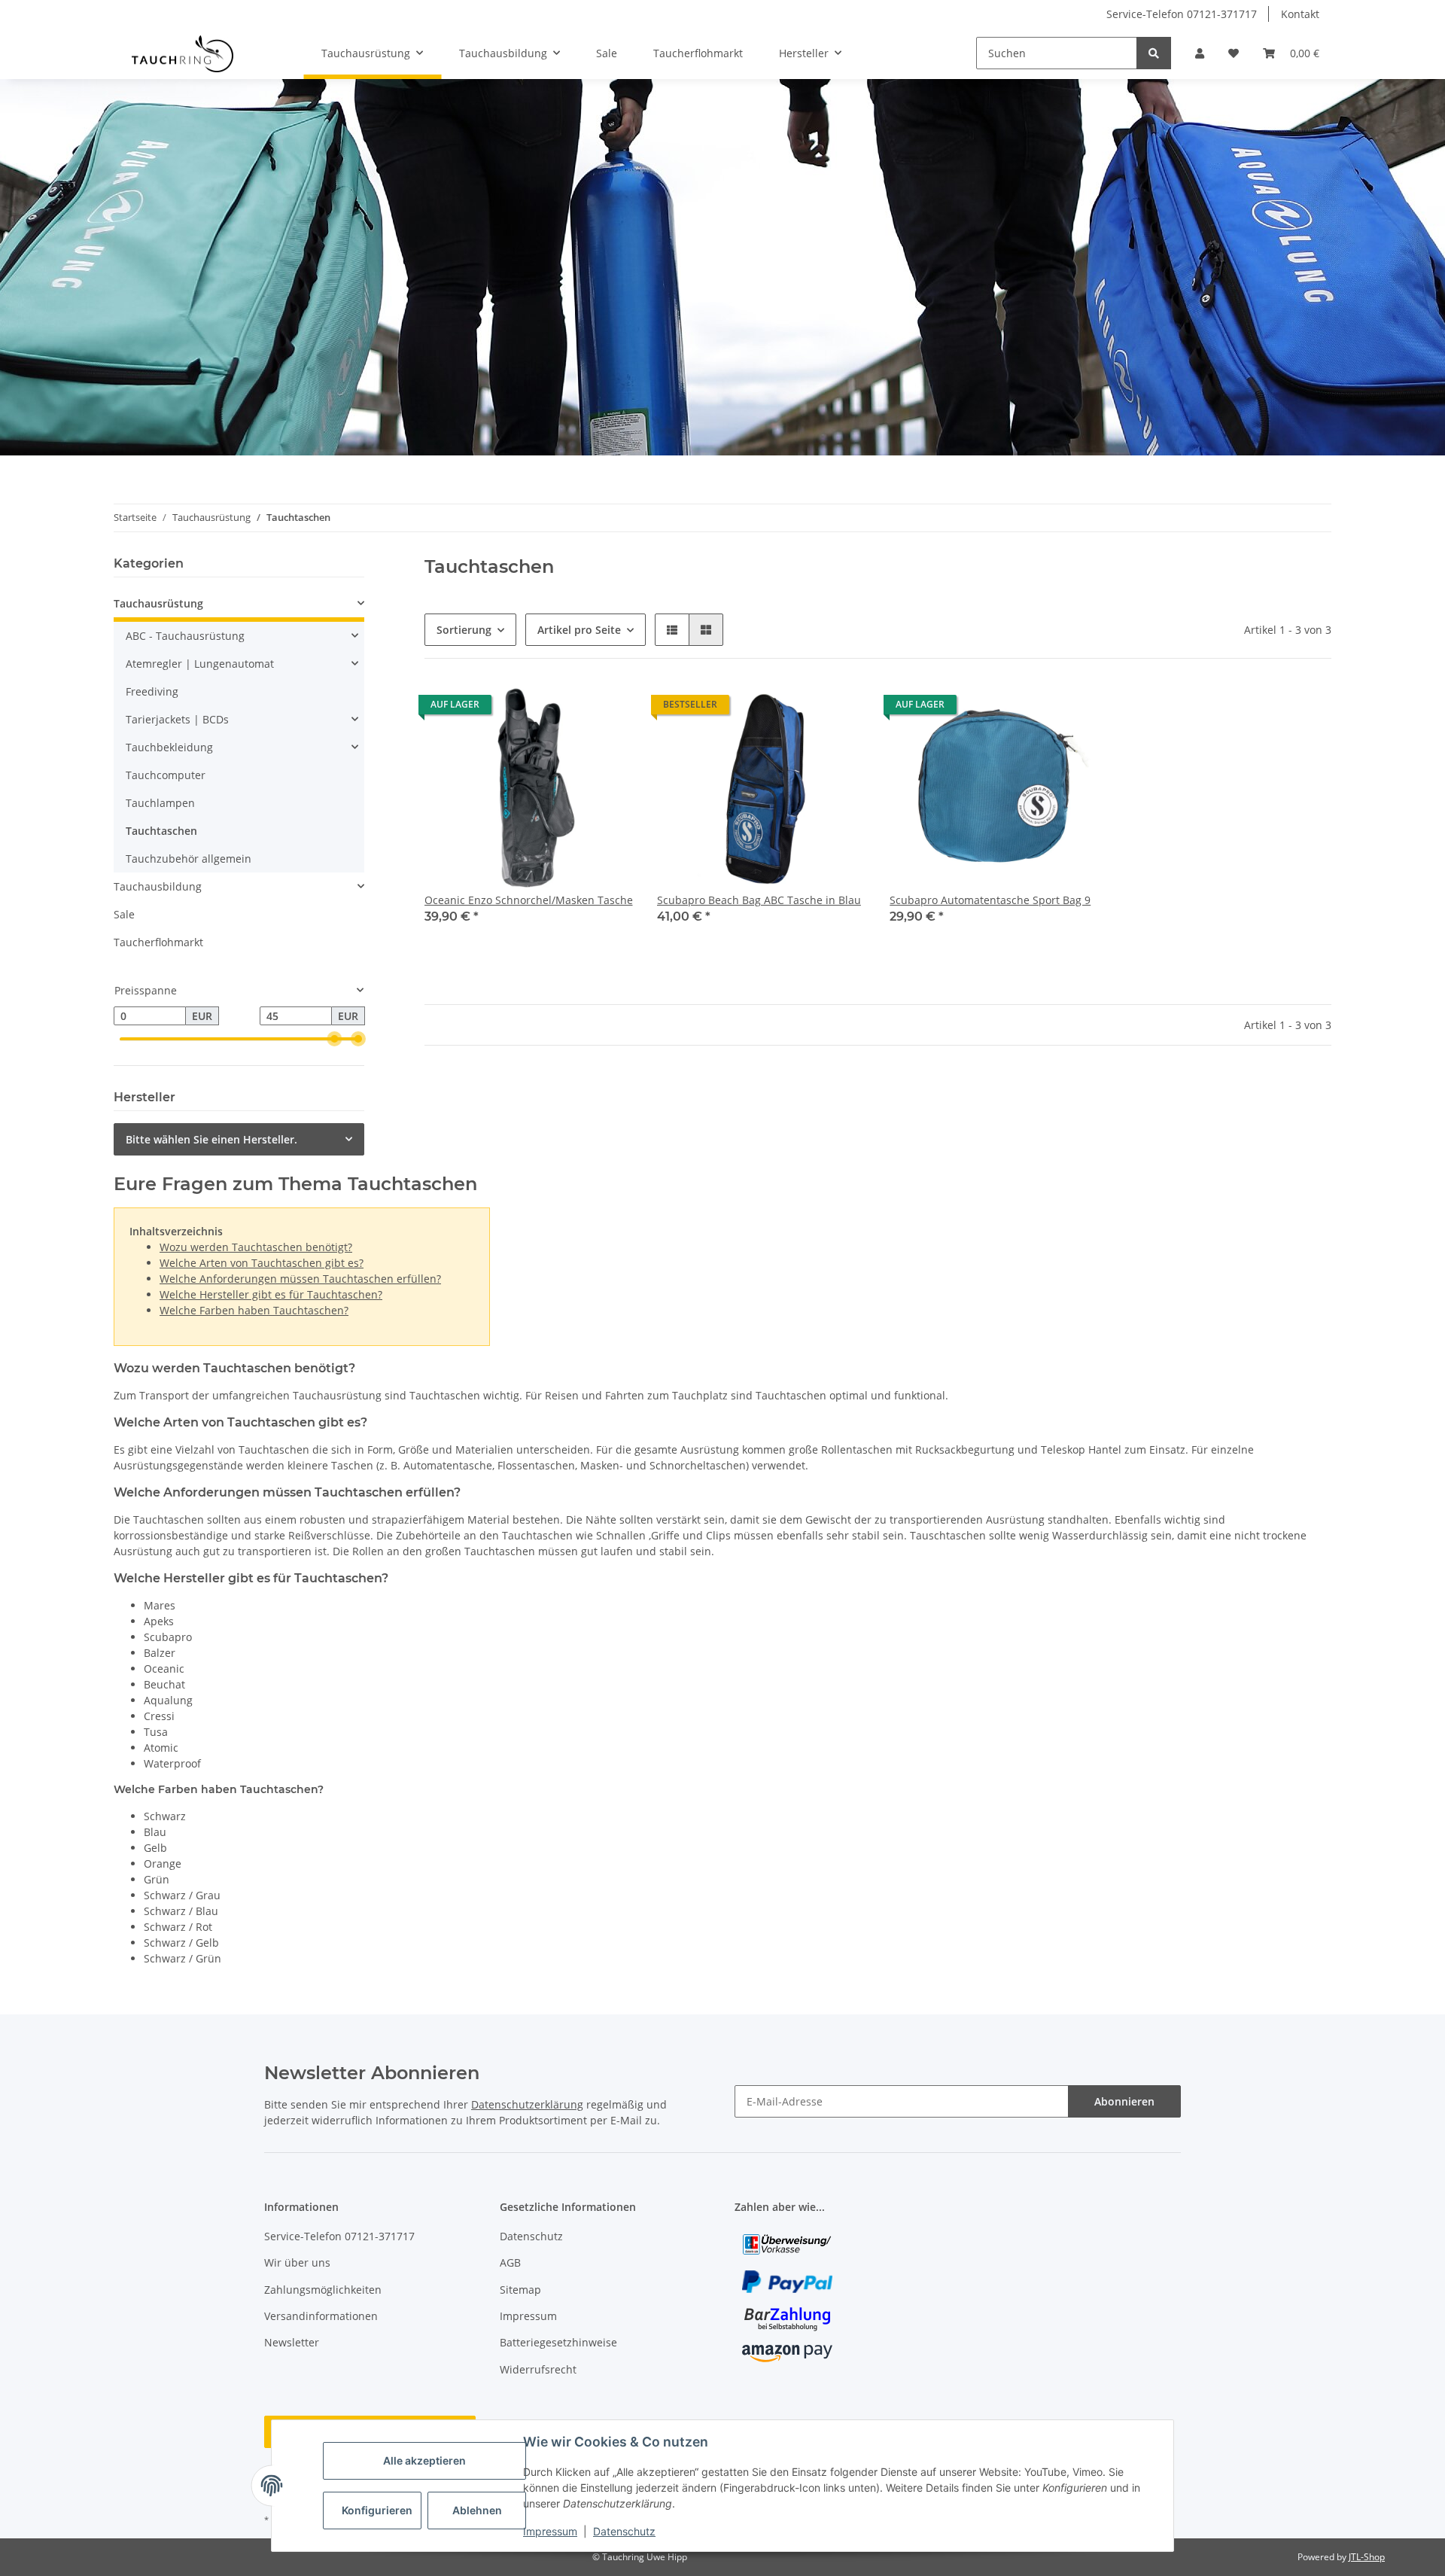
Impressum (550, 2531)
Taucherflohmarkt (158, 942)
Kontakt (1300, 14)
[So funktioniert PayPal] (787, 2281)
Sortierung (464, 630)
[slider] (334, 1040)
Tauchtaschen (161, 831)
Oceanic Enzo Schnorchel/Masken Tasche (529, 900)
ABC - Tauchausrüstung (185, 636)
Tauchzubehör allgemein (189, 859)
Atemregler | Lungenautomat (200, 664)
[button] (1200, 53)
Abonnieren (1124, 2101)
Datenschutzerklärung (527, 2104)
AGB (510, 2262)
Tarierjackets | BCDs (177, 719)
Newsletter (292, 2342)
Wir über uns (297, 2262)
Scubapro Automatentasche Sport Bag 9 (990, 900)
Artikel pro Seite (579, 630)
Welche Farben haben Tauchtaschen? (254, 1310)
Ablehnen (477, 2510)
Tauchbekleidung (169, 747)
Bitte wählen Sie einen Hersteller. (211, 1139)
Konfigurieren (377, 2510)
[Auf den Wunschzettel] (607, 708)
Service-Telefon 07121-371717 (1182, 14)
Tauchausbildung (158, 886)
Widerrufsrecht (538, 2369)
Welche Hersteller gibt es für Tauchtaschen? (271, 1294)
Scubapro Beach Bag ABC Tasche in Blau (759, 900)
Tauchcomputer (166, 775)
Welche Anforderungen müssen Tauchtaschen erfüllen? (300, 1279)
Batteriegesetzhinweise (558, 2342)
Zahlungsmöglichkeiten (323, 2290)
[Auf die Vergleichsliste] (568, 708)
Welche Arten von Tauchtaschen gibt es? (262, 1263)
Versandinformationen (321, 2316)
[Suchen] (1154, 53)
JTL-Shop (1367, 2557)
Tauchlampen (160, 803)
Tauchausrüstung (158, 603)
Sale (124, 914)
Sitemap (520, 2290)
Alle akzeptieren (424, 2460)
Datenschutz (624, 2531)
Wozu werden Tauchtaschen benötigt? (256, 1247)
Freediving (152, 691)
